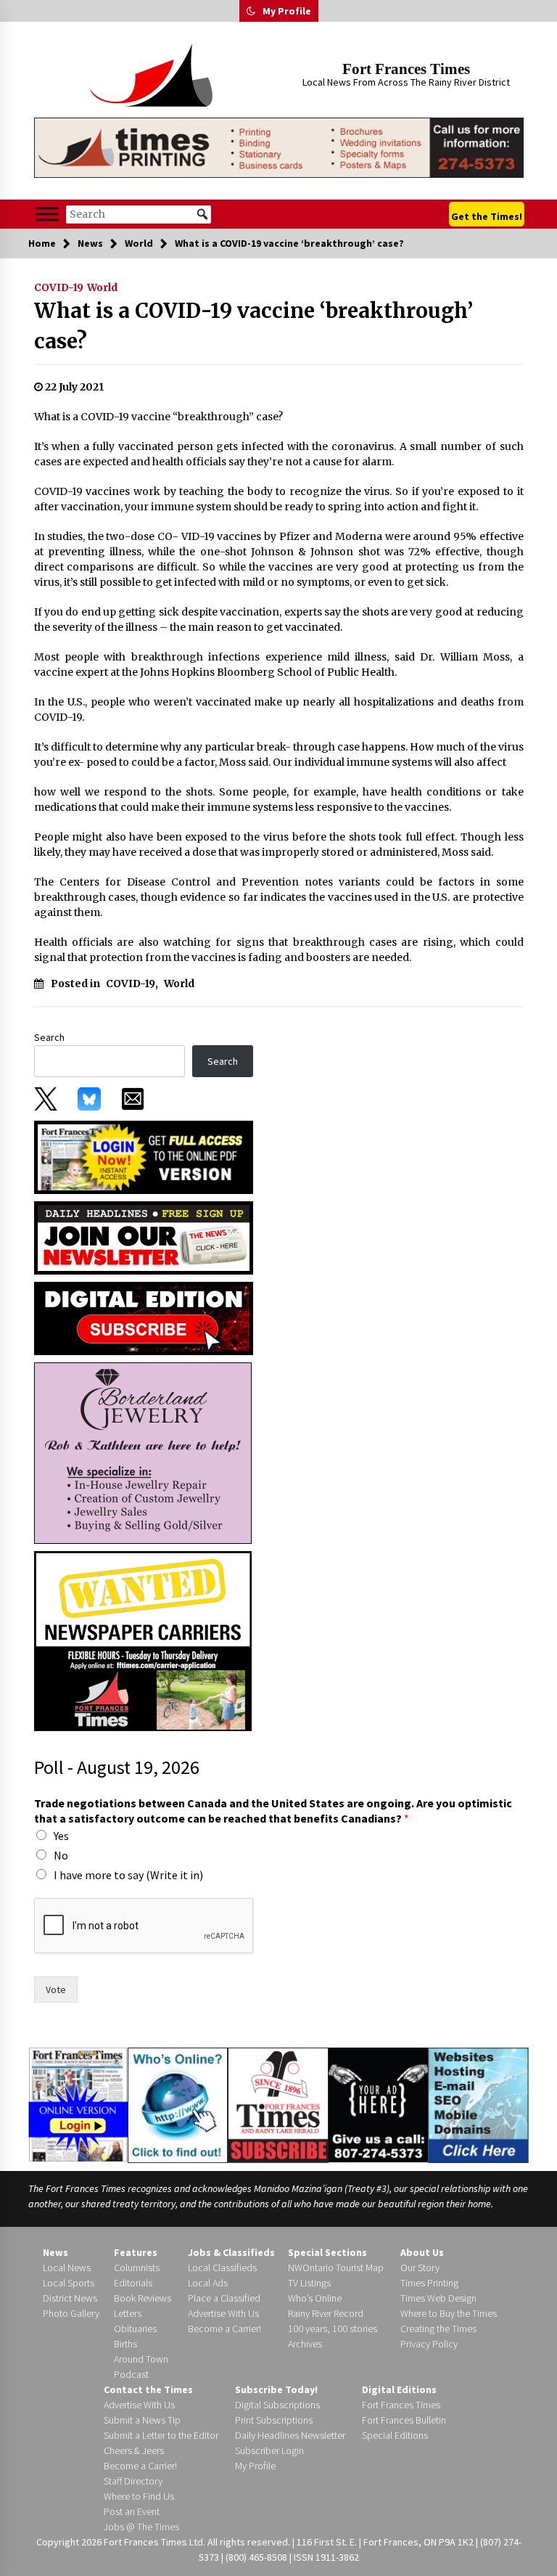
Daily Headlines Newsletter (290, 2435)
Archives (305, 2344)
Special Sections (327, 2252)
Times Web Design (438, 2298)
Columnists (137, 2268)
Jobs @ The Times (141, 2527)
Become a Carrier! (224, 2328)
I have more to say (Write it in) (128, 1875)
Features (136, 2252)
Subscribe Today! (276, 2389)
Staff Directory (133, 2481)
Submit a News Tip (142, 2420)
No (61, 1855)
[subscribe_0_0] (144, 1156)
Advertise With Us (223, 2313)
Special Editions (395, 2435)
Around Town (141, 2359)
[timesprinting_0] (279, 148)
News (55, 2252)
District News (70, 2298)
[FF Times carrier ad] (143, 1640)
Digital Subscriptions (277, 2405)
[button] (251, 11)
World (102, 287)
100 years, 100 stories (333, 2328)
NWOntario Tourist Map (336, 2268)
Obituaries (135, 2328)
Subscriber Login (269, 2450)
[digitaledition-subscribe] (144, 1317)
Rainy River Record (326, 2313)
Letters (128, 2313)
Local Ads (208, 2283)
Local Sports (69, 2283)
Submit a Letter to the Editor (161, 2435)
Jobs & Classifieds (231, 2252)
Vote (56, 1990)
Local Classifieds (222, 2268)
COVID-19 (59, 287)
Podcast (131, 2374)
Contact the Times (148, 2389)
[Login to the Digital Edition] (78, 2103)
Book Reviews (143, 2298)
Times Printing (429, 2283)
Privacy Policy (429, 2344)
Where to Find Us (139, 2496)
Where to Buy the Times (449, 2313)
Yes (61, 1836)
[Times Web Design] (478, 2104)
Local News (67, 2268)
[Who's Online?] (178, 2104)
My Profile (287, 11)
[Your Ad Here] (378, 2105)
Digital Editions (399, 2389)
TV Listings (309, 2283)
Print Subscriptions (274, 2420)
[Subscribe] (278, 2106)
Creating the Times (438, 2328)
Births (125, 2344)
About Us (422, 2252)
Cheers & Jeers (134, 2450)
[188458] (143, 1452)
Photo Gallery (71, 2313)
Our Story (420, 2268)
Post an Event (132, 2511)
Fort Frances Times (406, 69)
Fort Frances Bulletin (404, 2420)
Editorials (133, 2283)
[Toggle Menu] (47, 214)
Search (49, 1037)
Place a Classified (224, 2298)
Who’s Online (315, 2298)
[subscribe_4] (144, 1237)
